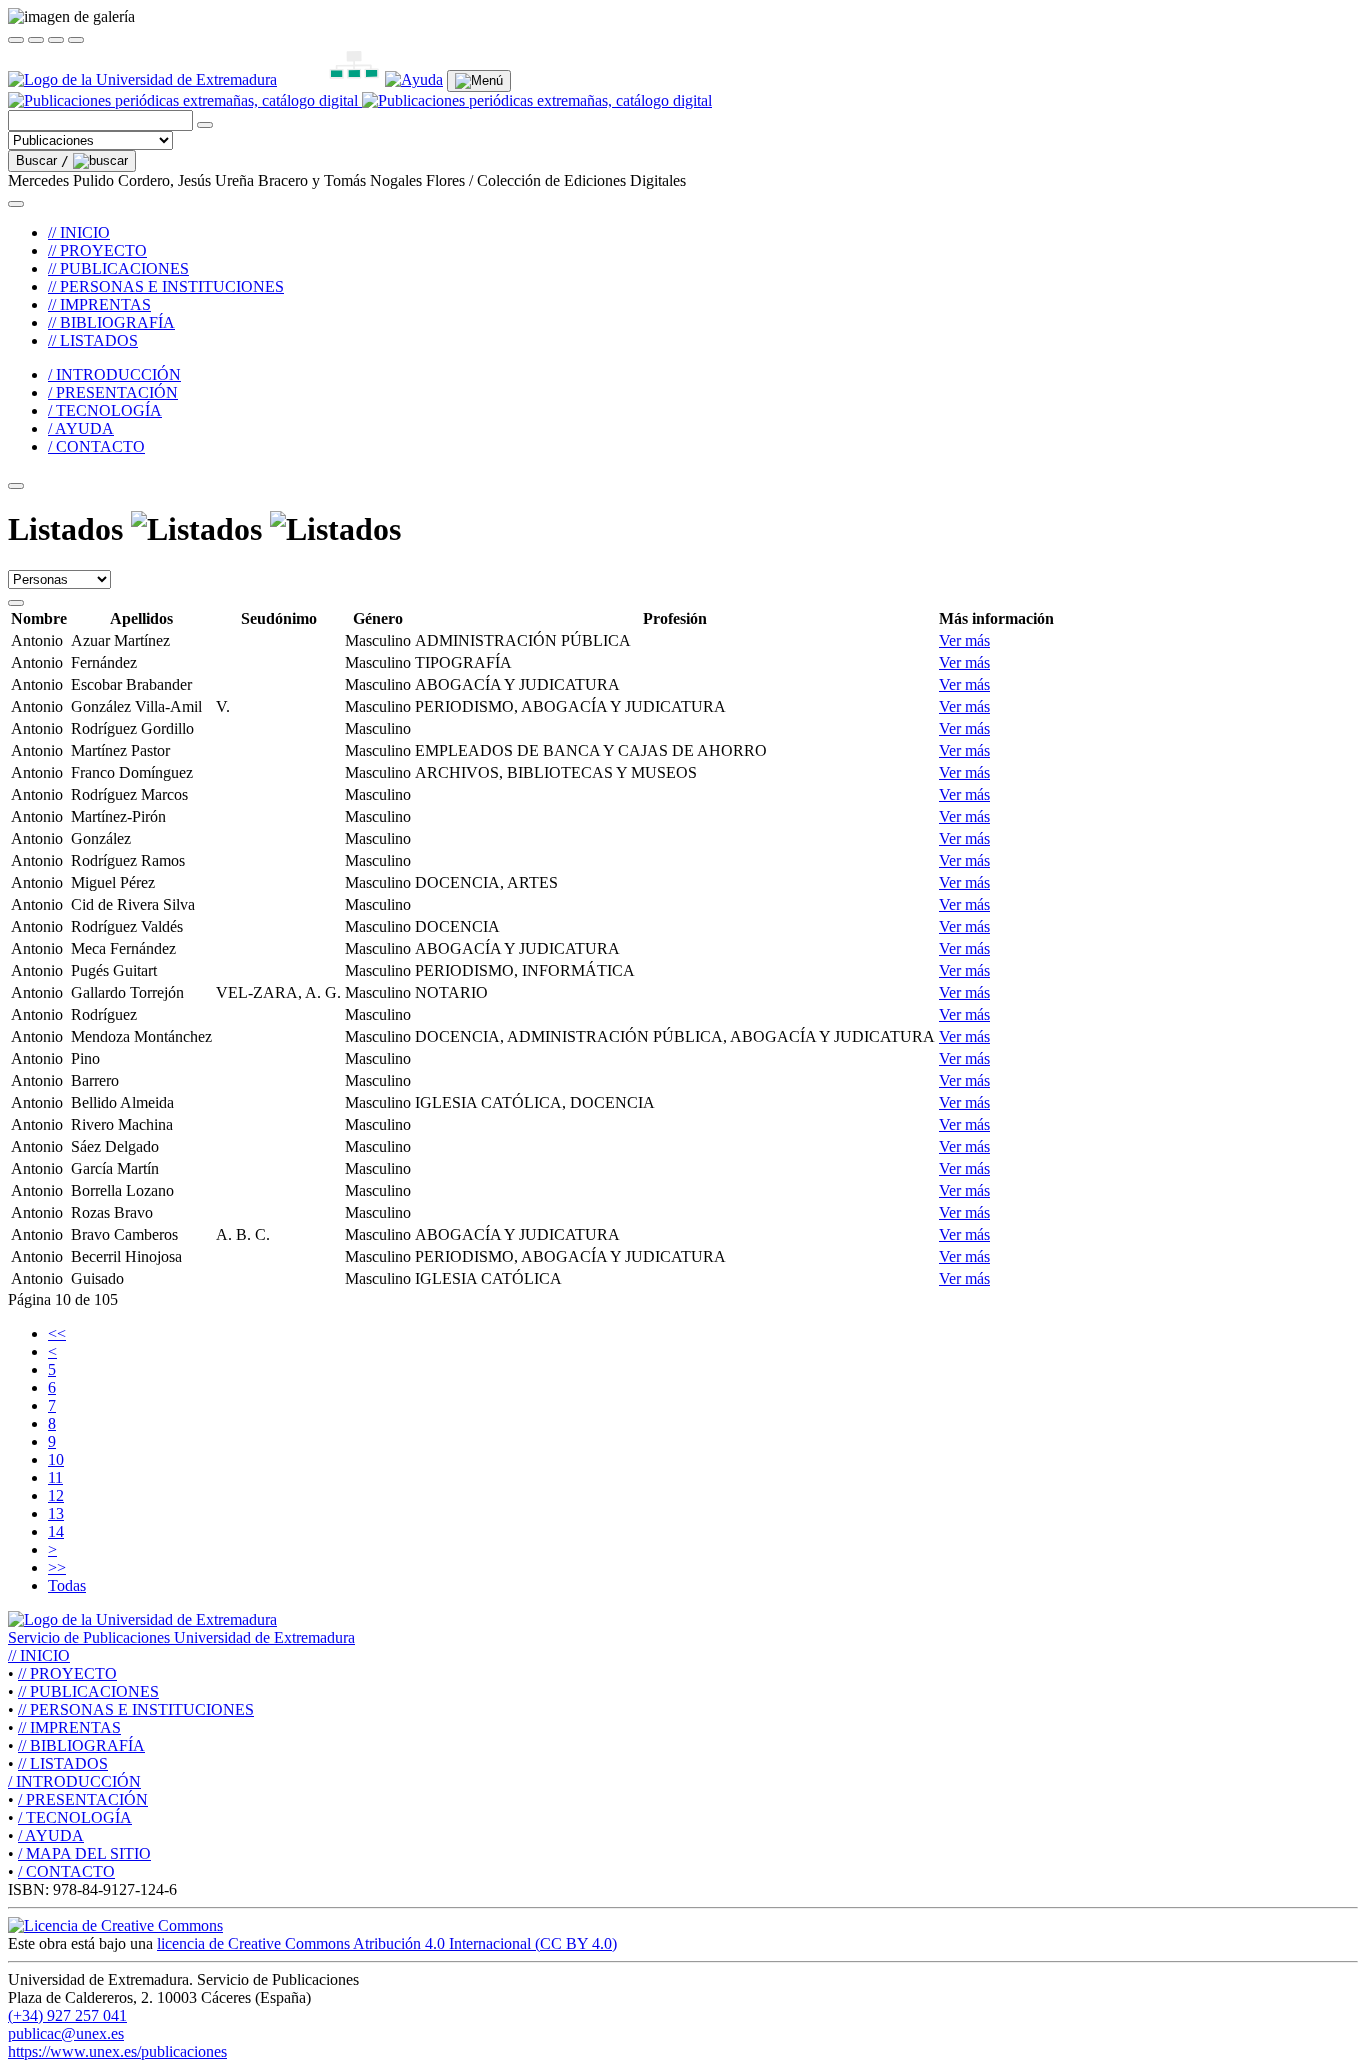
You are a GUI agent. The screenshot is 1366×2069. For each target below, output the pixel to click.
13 (56, 1513)
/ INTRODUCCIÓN (114, 374)
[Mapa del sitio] (331, 79)
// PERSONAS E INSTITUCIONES (166, 286)
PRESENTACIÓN (83, 1799)
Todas (67, 1585)
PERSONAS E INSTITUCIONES (136, 1709)
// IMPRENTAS (99, 304)
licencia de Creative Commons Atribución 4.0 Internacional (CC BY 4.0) (387, 1943)
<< (57, 1333)
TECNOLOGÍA (75, 1817)
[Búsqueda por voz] (205, 125)
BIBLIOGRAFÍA (81, 1745)
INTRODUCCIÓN (74, 1781)
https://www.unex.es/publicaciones (117, 2051)
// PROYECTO (97, 250)
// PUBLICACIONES (118, 268)
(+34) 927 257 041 (67, 2015)
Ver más (964, 640)
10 (56, 1459)
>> (57, 1567)
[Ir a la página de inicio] (360, 100)
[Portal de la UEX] (142, 79)
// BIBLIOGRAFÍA (111, 322)
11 (55, 1477)
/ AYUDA (81, 428)
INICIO (39, 1655)
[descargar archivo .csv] (16, 603)
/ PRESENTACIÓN (113, 392)
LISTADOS (63, 1763)
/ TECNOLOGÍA (105, 410)
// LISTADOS (93, 340)
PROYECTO (67, 1673)
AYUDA (51, 1835)
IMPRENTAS (69, 1727)
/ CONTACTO (96, 446)
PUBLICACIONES (88, 1691)
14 (56, 1531)
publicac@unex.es (66, 2033)
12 (56, 1495)
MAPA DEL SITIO (84, 1853)
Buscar (42, 160)
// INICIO (79, 232)
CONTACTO (66, 1871)
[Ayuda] (414, 79)
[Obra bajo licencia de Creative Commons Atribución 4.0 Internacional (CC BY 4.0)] (115, 1925)
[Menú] (479, 81)
